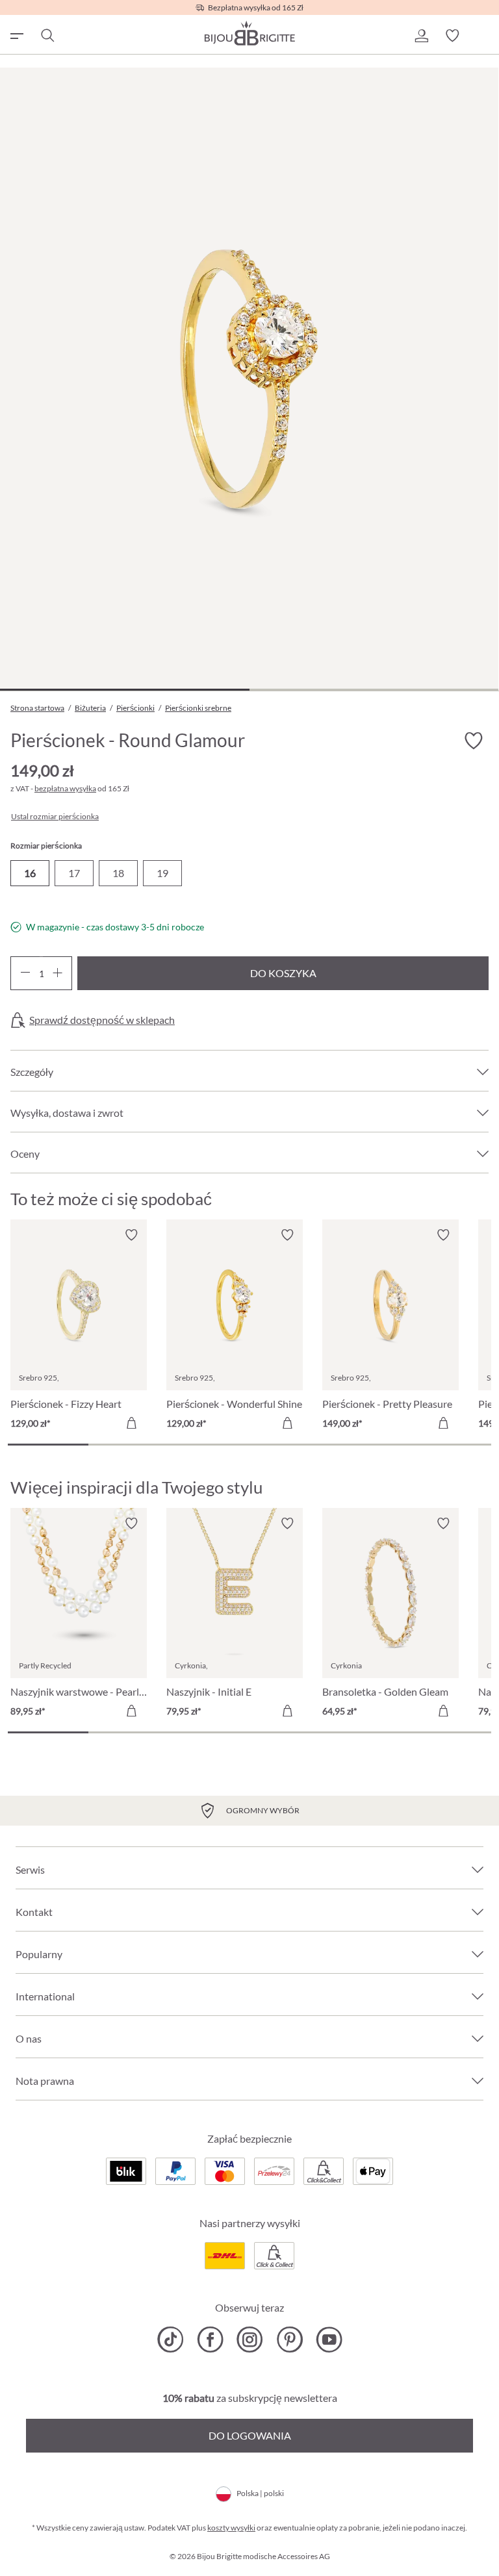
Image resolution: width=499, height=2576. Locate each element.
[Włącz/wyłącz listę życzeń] (473, 741)
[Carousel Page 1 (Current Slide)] (48, 1445)
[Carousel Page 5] (370, 1445)
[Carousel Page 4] (290, 1445)
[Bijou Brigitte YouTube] (329, 2340)
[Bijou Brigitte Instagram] (250, 2340)
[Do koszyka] (131, 1423)
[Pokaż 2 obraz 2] (374, 690)
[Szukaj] (47, 36)
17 (74, 873)
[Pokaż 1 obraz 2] (125, 690)
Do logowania (250, 2435)
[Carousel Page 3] (209, 1445)
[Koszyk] (483, 36)
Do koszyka (283, 973)
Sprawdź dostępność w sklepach (102, 1020)
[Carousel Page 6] (451, 1445)
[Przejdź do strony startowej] (249, 33)
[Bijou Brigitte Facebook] (210, 2340)
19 (162, 873)
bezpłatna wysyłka (65, 788)
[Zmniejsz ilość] (25, 973)
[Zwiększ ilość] (58, 973)
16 (30, 873)
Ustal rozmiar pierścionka (55, 817)
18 (118, 873)
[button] (421, 36)
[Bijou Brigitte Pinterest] (289, 2340)
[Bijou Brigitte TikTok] (171, 2340)
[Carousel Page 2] (129, 1445)
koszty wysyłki (231, 2528)
